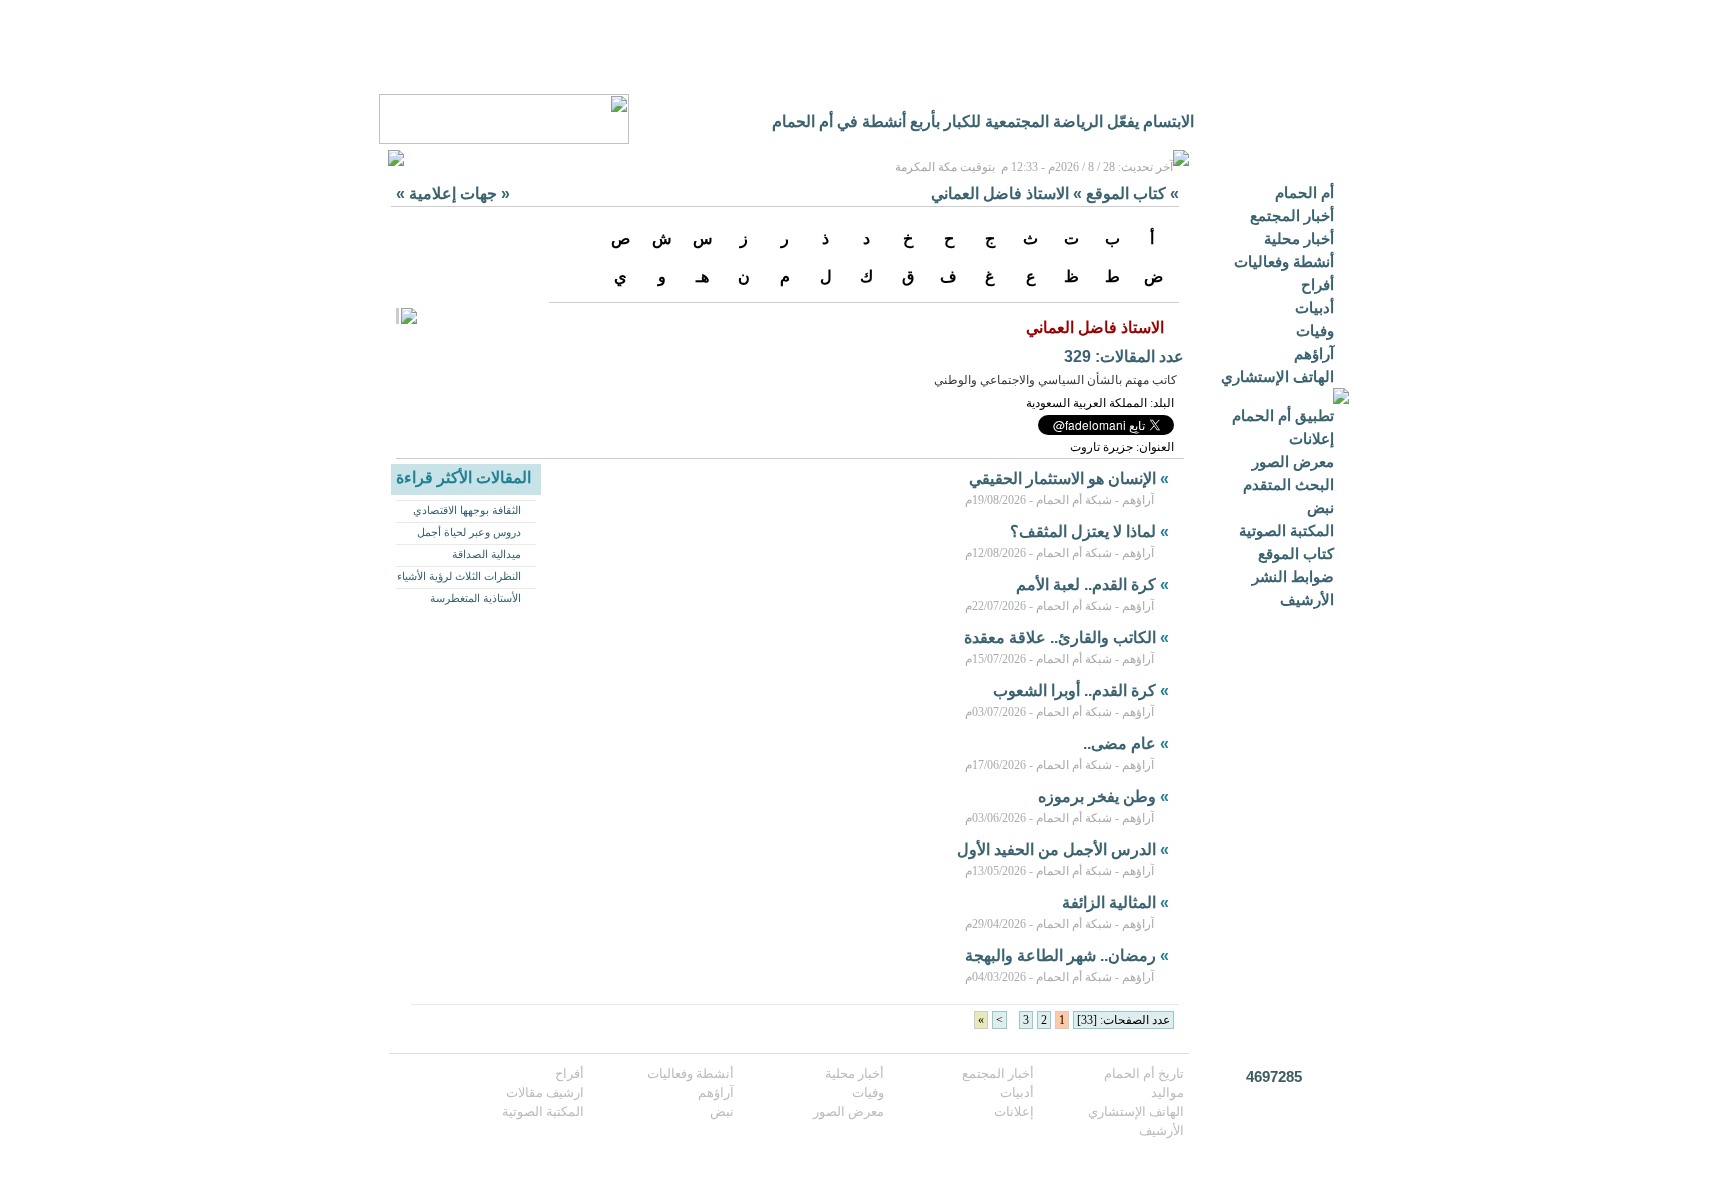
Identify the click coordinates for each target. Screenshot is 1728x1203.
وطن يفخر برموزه (1097, 796)
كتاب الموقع (1296, 553)
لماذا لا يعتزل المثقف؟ (1083, 531)
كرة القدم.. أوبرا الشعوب (1074, 690)
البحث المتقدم (1288, 484)
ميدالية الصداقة (486, 554)
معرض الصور (1293, 461)
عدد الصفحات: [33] (1123, 1020)
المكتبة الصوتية (1286, 530)
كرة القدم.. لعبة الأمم (1086, 584)
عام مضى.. (1119, 743)
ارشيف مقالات (545, 1092)
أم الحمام (1304, 192)
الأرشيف (1307, 599)
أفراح (1317, 284)
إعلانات (1311, 438)
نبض (1320, 507)
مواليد (1167, 1092)
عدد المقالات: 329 (1124, 356)
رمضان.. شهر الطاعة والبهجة (1060, 955)
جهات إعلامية (453, 193)
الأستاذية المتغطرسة (475, 598)
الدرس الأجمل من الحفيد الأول (1056, 849)
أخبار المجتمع (1292, 215)
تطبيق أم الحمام (1283, 415)
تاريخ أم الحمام (1144, 1073)
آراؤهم (1314, 353)
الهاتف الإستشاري (1277, 376)
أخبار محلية (1299, 238)
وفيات (1315, 330)
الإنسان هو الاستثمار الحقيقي (1062, 478)
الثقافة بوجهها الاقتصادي (467, 510)
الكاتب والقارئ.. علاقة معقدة (1060, 637)
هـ (702, 276)
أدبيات (1314, 307)
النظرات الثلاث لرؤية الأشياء (459, 576)
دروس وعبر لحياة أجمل (469, 532)
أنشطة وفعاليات (1284, 261)
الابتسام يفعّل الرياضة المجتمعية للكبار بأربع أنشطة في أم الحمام (983, 121)
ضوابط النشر (1293, 576)
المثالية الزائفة (1109, 902)
